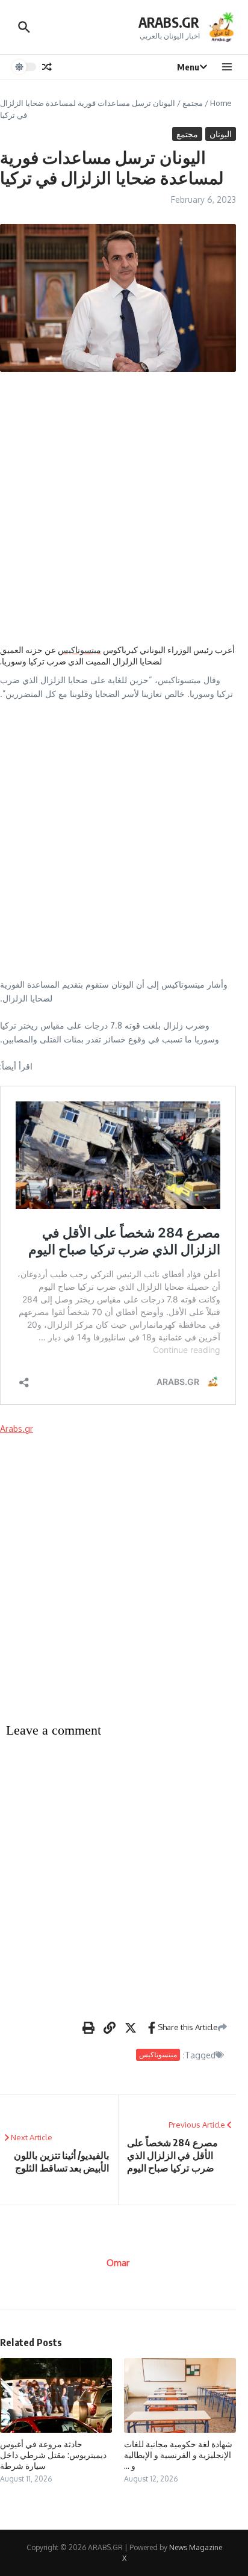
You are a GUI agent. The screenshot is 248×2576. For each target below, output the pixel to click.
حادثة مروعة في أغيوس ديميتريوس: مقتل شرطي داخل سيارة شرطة (53, 2455)
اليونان (221, 134)
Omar (118, 2263)
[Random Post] (47, 67)
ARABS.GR (169, 22)
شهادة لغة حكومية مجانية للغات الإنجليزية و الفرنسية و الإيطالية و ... (178, 2455)
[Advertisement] (124, 508)
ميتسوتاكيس (79, 650)
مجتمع (193, 103)
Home (221, 103)
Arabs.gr (17, 1429)
